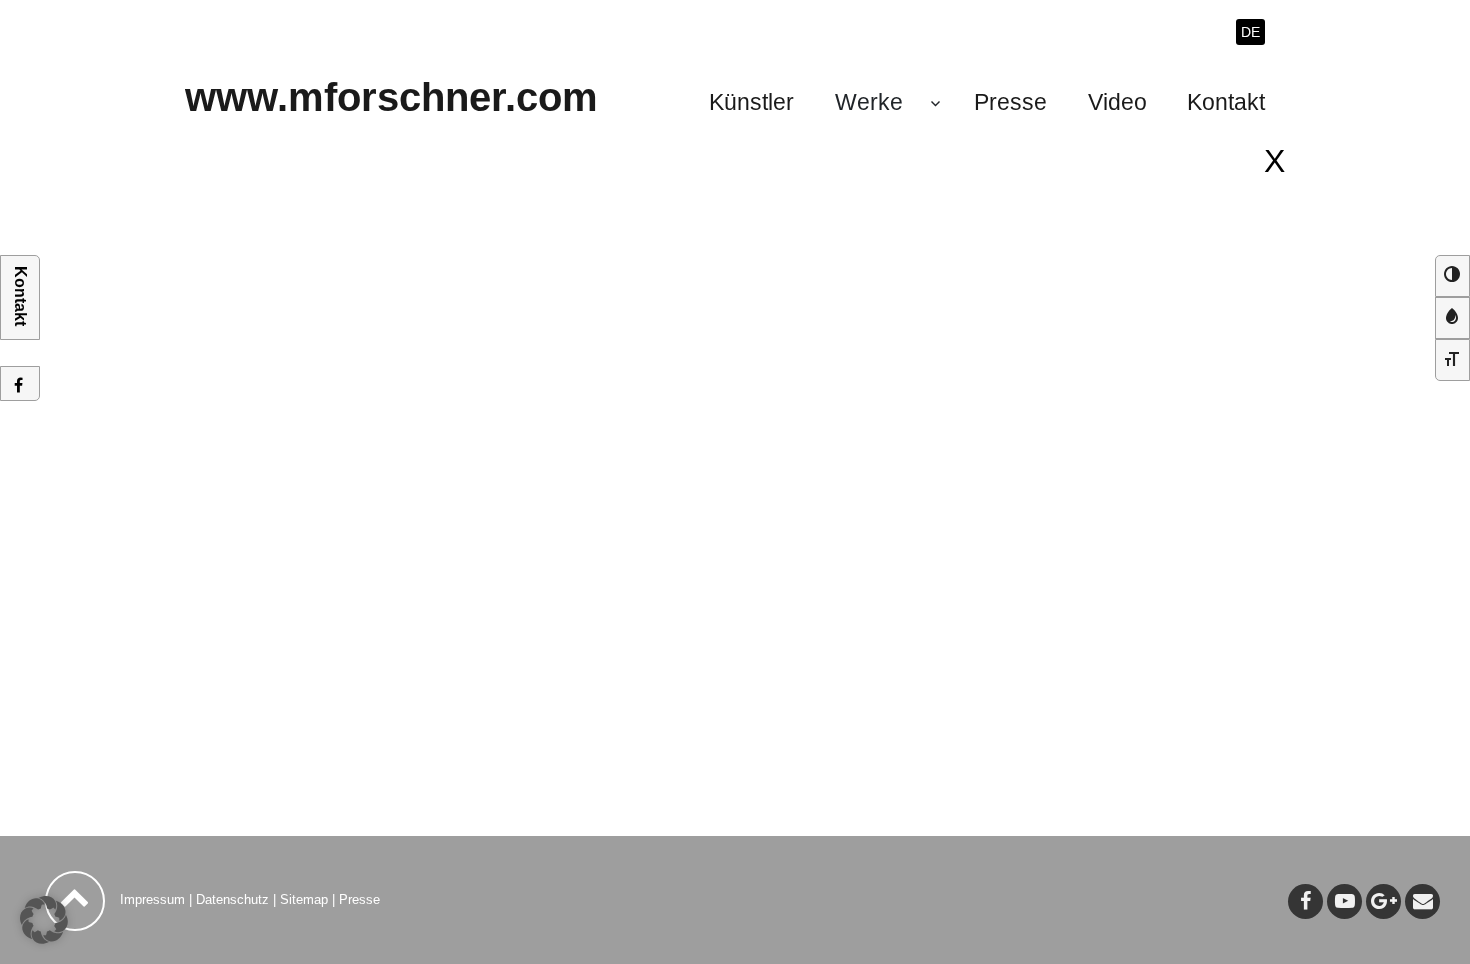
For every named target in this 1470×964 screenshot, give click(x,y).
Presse (1010, 102)
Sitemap (304, 899)
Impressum (152, 899)
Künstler (751, 102)
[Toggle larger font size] (1452, 360)
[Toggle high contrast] (1452, 276)
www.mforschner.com (391, 97)
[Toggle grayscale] (1452, 318)
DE (1250, 32)
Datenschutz (232, 899)
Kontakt (1226, 102)
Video (1117, 102)
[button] (44, 920)
